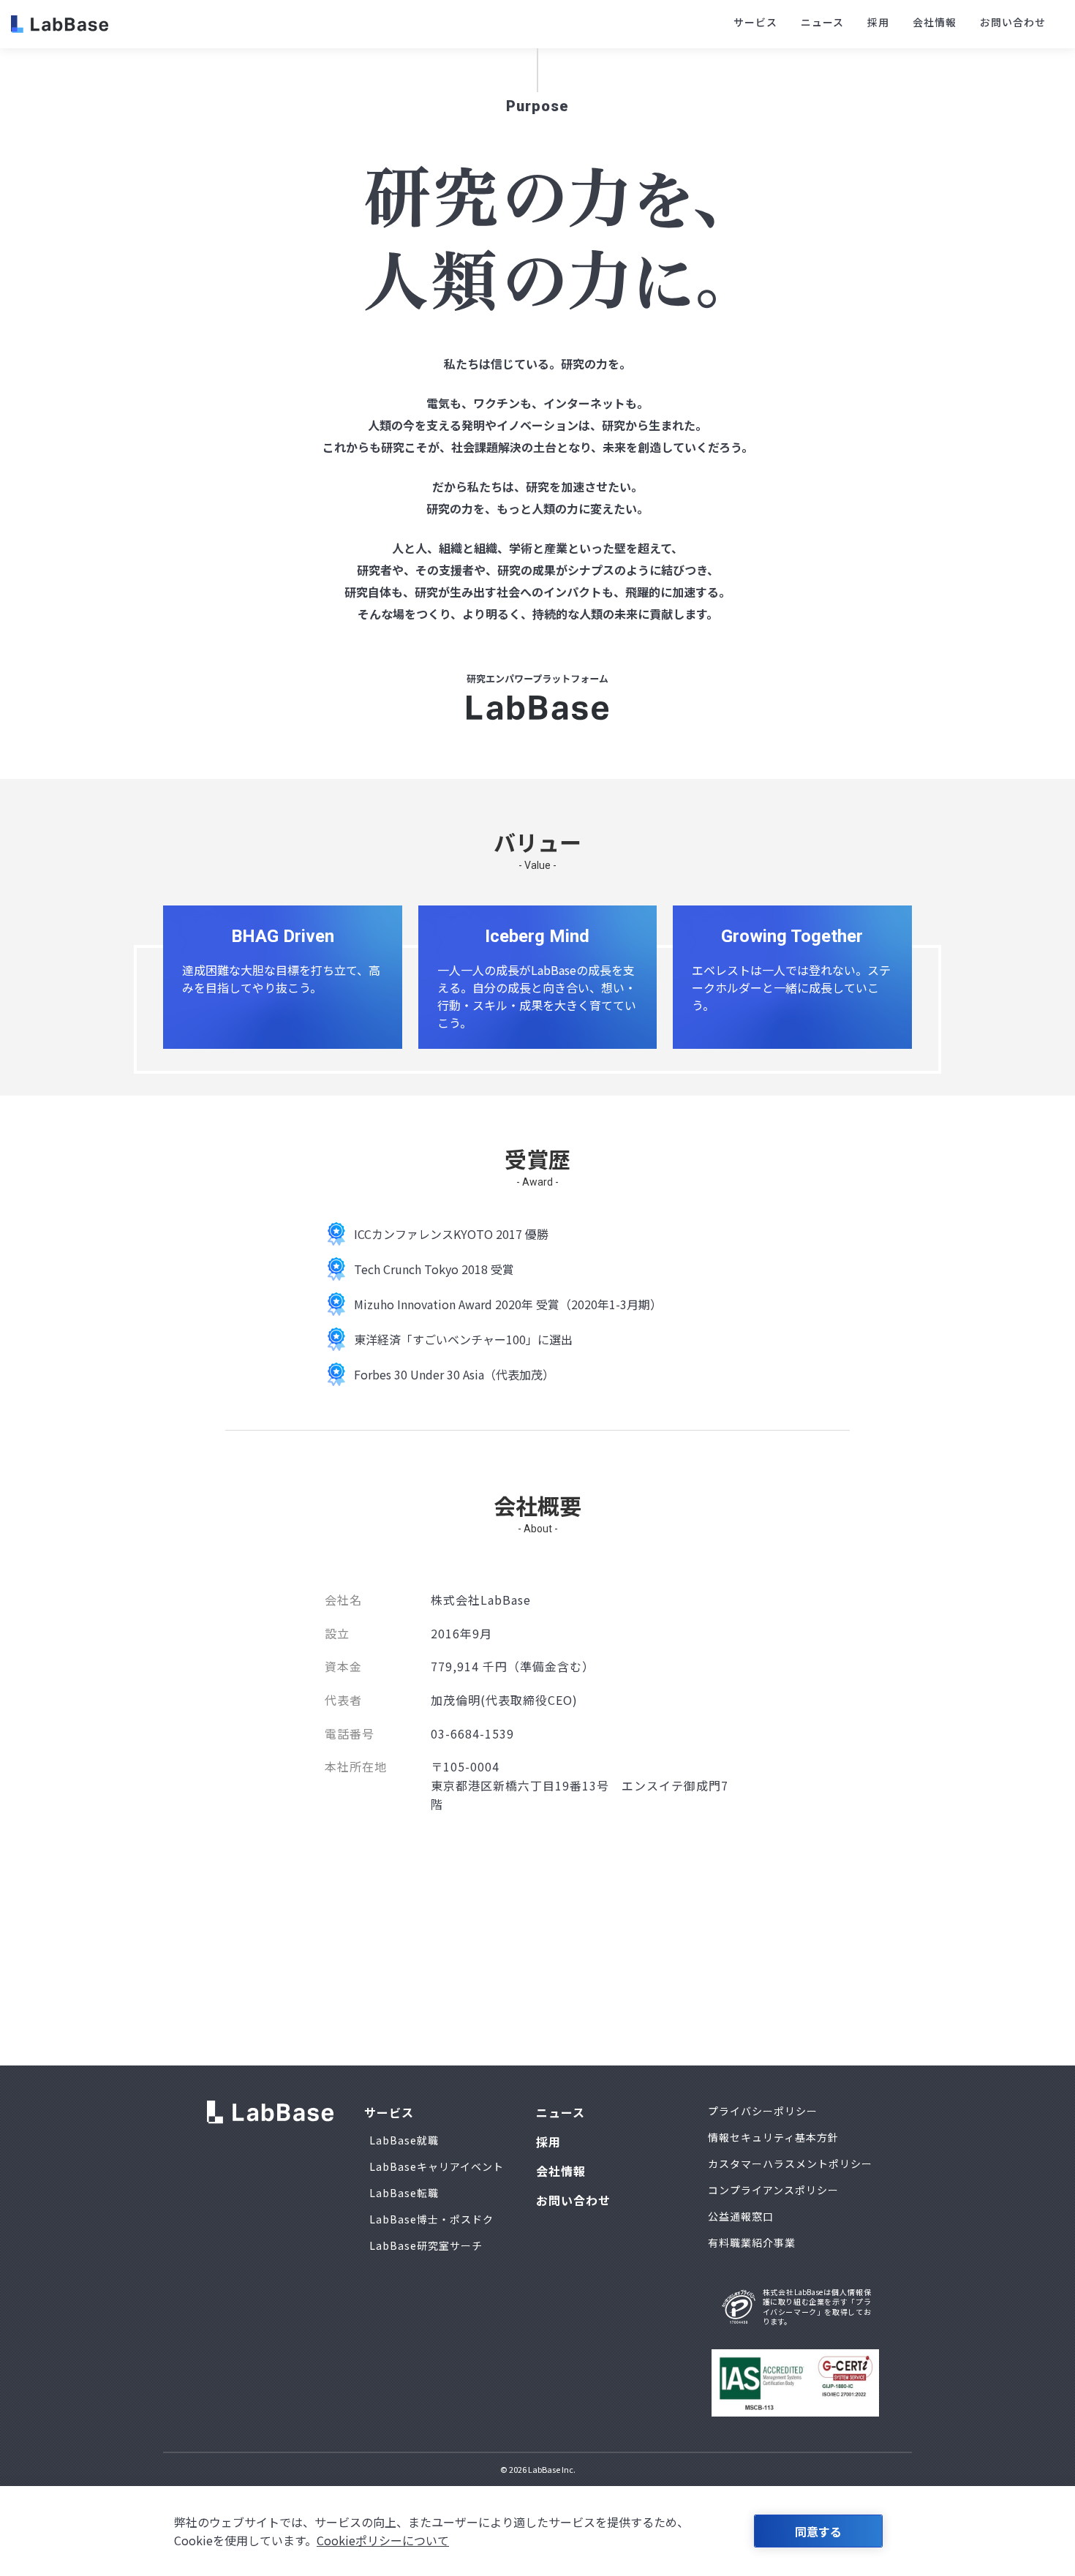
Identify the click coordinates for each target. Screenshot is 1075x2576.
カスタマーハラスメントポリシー (790, 2163)
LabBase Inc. (552, 2469)
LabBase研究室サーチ (426, 2245)
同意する (818, 2531)
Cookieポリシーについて (383, 2540)
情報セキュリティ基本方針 (773, 2137)
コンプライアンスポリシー (773, 2190)
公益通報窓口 (741, 2216)
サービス (755, 22)
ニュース (822, 22)
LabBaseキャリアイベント (437, 2166)
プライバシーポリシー (763, 2111)
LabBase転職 (404, 2193)
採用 (878, 22)
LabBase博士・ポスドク (431, 2219)
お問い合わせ (1013, 22)
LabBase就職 (404, 2140)
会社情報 (935, 22)
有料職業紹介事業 (752, 2242)
